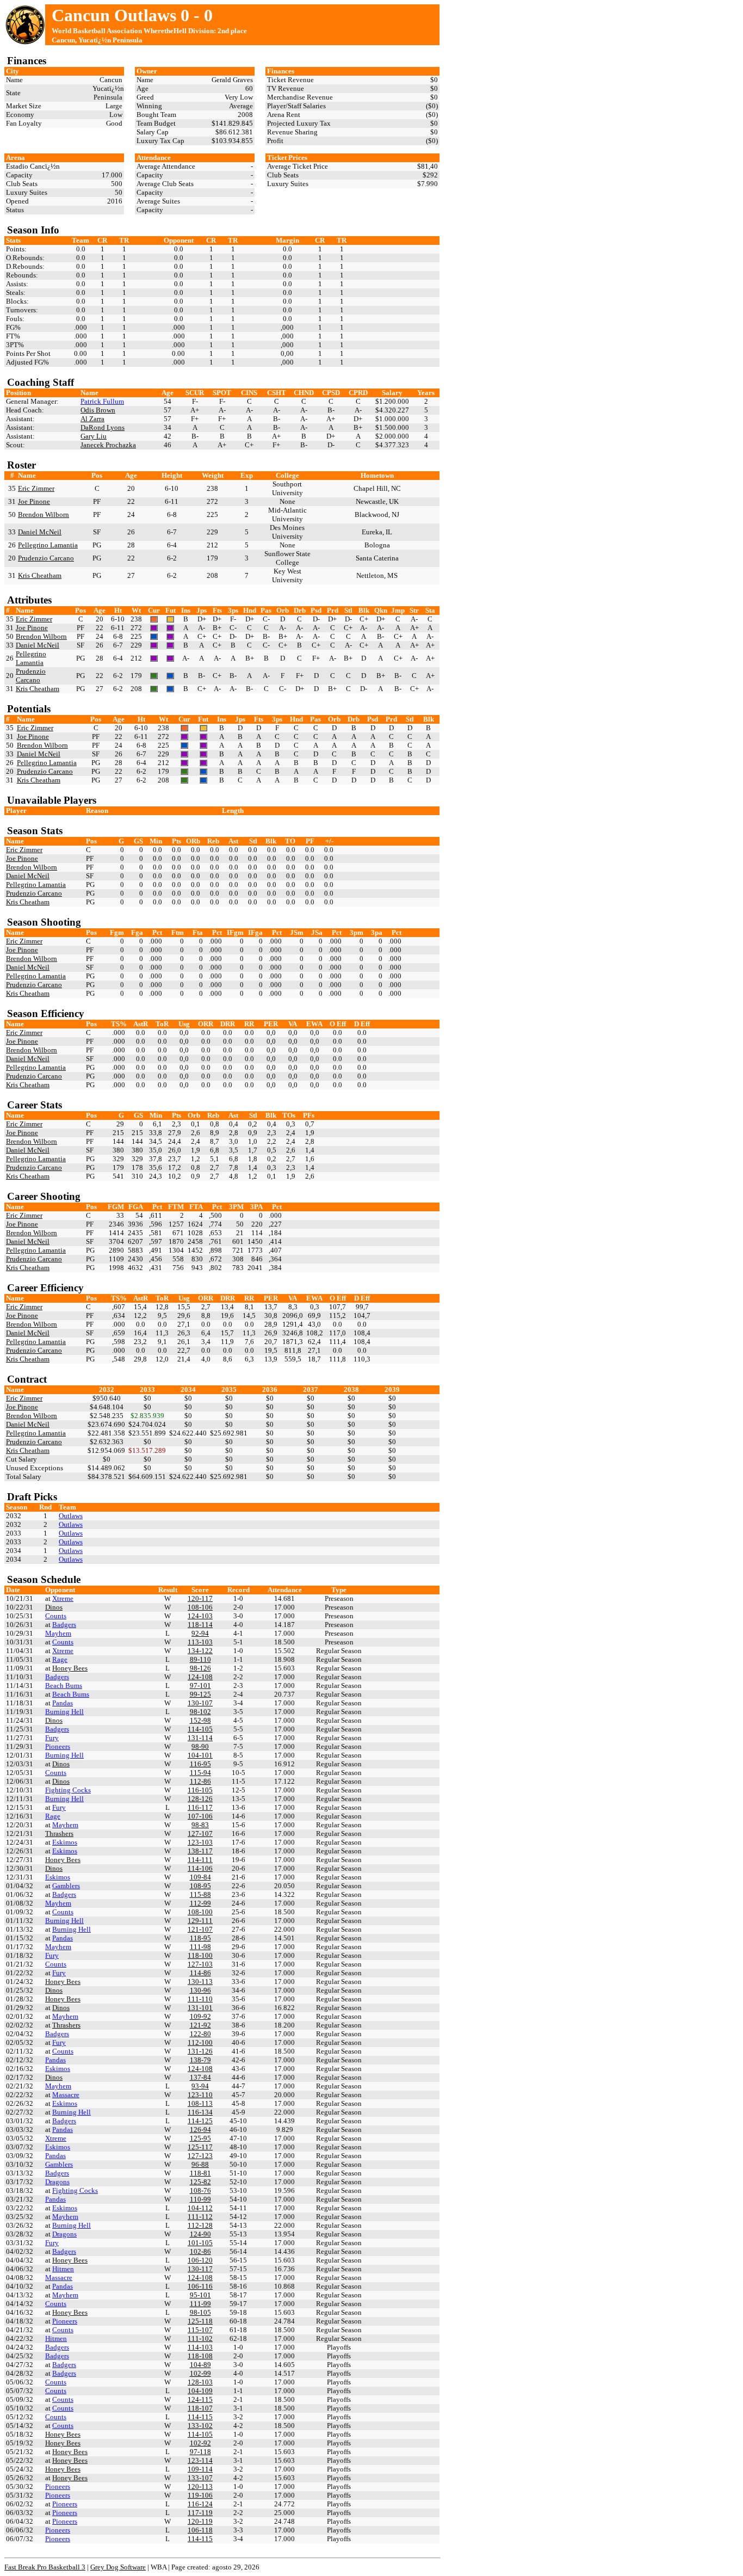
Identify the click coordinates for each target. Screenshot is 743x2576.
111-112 (200, 2217)
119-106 (200, 2495)
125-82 (200, 2182)
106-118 (200, 2530)
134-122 (200, 1651)
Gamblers (66, 1886)
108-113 (200, 2103)
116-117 (200, 1807)
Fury (52, 1738)
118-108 (200, 2356)
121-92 (200, 2025)
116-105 (200, 1790)
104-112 (200, 2208)
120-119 (200, 2521)
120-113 (200, 2486)
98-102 (200, 1712)
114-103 (200, 2347)
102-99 (200, 2373)
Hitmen (63, 2269)
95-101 (200, 2295)
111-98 (200, 1947)
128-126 (200, 1799)
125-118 (200, 2321)
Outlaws (71, 1516)
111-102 (200, 2338)
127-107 (200, 1834)
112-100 (200, 2042)
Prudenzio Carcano (46, 558)
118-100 (200, 1955)
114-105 (200, 1729)
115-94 (200, 1773)
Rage (60, 1659)
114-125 (200, 2121)
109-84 (200, 1877)
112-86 (200, 1781)
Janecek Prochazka (108, 445)
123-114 (200, 2460)
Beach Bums (64, 1686)
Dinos (54, 1607)
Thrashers (59, 1834)
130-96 (200, 1990)
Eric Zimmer (36, 488)
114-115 (200, 2417)
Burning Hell (64, 1712)
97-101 (200, 1686)
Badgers (64, 1625)
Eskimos (65, 1842)
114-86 (200, 1973)
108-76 (200, 2190)
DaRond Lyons (103, 427)
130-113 (200, 1982)
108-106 (200, 1607)
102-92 (200, 2443)
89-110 (200, 1659)
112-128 (200, 2225)
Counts (56, 1616)
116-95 (200, 1764)
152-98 (200, 1720)
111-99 (200, 2304)
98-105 (200, 2312)
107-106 (200, 1816)
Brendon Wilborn (44, 514)
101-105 (200, 2243)
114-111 (200, 1860)
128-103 (200, 2382)
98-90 (200, 1746)
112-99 (200, 1903)
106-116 (200, 2286)
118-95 (200, 1938)
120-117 (200, 1598)
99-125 (200, 1694)
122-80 (200, 2034)
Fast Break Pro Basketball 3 (45, 2567)
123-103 (200, 1842)
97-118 (200, 2452)
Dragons (57, 2182)
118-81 (200, 2173)
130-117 (200, 2269)
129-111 (200, 1921)
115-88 (200, 1894)
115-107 (200, 2330)
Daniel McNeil (40, 532)
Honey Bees (70, 1668)
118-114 (200, 1625)
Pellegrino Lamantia (48, 545)
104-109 (200, 2391)
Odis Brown (98, 410)
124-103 (200, 1616)
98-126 (200, 1668)
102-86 (200, 2251)
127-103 (200, 1964)
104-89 (200, 2365)
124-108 (200, 1677)
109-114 (200, 2469)
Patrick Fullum (102, 401)
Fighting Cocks (68, 1790)
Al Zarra (92, 419)
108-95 (200, 1886)
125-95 (200, 2138)
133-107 (200, 2478)
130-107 (200, 1703)
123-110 (200, 2095)
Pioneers (58, 1746)
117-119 (200, 2513)
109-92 (200, 2016)
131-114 (200, 1738)
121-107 (200, 1929)
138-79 (200, 2060)
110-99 (200, 2199)
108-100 (200, 1912)
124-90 (200, 2234)
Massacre (66, 2095)
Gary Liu (94, 436)
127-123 (200, 2156)
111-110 (200, 1999)
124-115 (200, 2399)
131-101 (200, 2008)
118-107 (200, 2408)
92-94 (200, 1633)
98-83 (200, 1825)
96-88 (200, 2164)
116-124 (200, 2504)
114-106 (200, 1868)
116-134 (200, 2112)
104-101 (200, 1755)
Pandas (63, 1703)
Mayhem (58, 1633)
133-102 (200, 2426)
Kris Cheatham (40, 575)
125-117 (200, 2147)
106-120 (200, 2260)
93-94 (200, 2086)
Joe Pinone (34, 501)
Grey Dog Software (118, 2567)
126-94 (200, 2130)
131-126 (200, 2051)
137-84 (200, 2077)
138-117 (200, 1851)
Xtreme (63, 1598)
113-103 (200, 1642)
